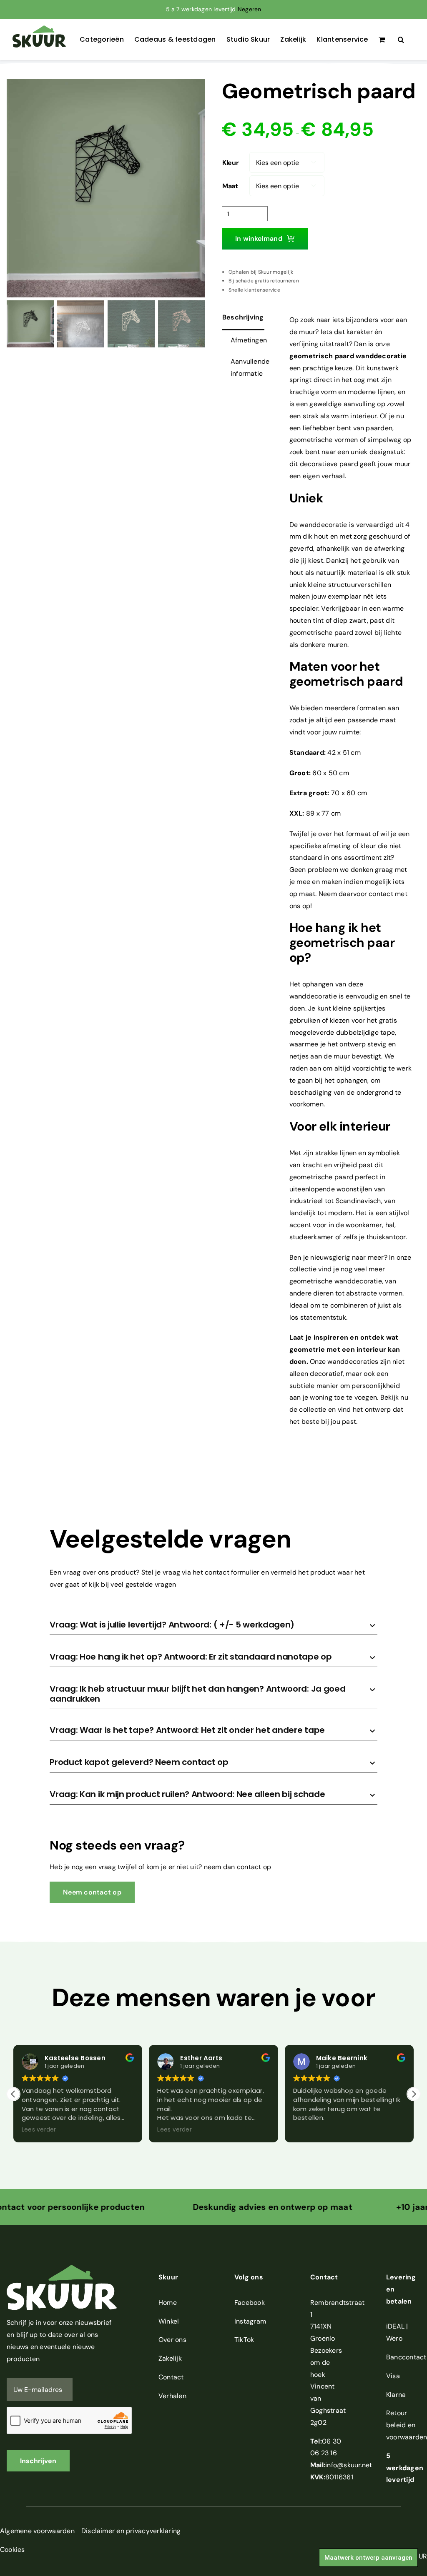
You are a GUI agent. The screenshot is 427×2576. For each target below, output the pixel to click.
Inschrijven (38, 2461)
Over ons (172, 2340)
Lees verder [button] (36, 2130)
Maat (230, 186)
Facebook (250, 2303)
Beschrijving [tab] (243, 317)
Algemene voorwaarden (37, 2531)
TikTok (244, 2340)
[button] (401, 40)
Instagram (250, 2321)
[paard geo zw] (106, 188)
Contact (171, 2377)
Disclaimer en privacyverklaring (131, 2531)
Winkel (169, 2321)
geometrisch (311, 356)
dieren (323, 1293)
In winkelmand (259, 238)
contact (381, 894)
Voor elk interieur (340, 1126)
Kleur (231, 163)
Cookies (13, 2550)
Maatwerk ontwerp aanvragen (368, 2558)
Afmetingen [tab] (249, 340)
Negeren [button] (250, 9)
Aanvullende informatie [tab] (250, 367)
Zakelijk (170, 2358)
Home (168, 2303)
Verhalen (172, 2396)
